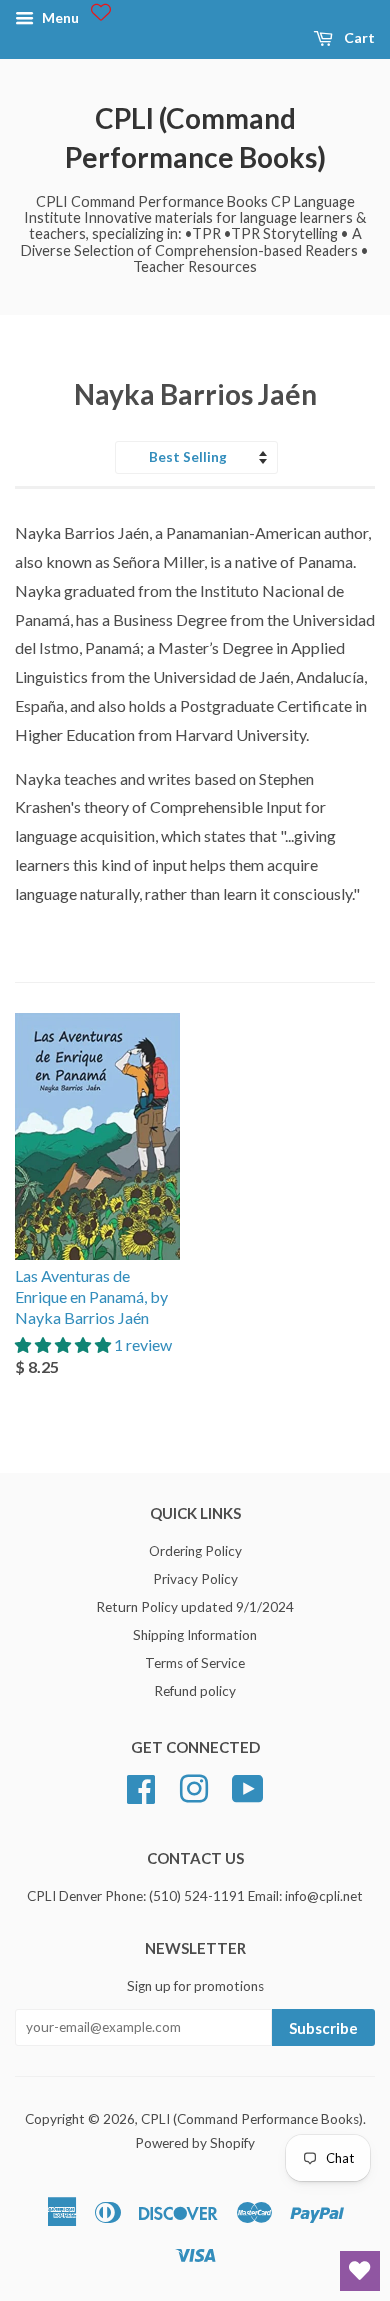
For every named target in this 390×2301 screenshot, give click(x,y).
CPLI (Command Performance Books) (195, 137)
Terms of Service (195, 1663)
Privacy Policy (195, 1579)
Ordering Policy (195, 1551)
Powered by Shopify (195, 2143)
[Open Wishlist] (360, 2271)
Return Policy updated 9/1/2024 (195, 1607)
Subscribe (323, 2028)
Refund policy (195, 1691)
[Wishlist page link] (101, 12)
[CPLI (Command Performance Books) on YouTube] (248, 1786)
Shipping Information (195, 1635)
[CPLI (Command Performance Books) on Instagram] (194, 1786)
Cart (358, 37)
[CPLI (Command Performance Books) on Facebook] (141, 1786)
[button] (64, 1344)
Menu (59, 17)
